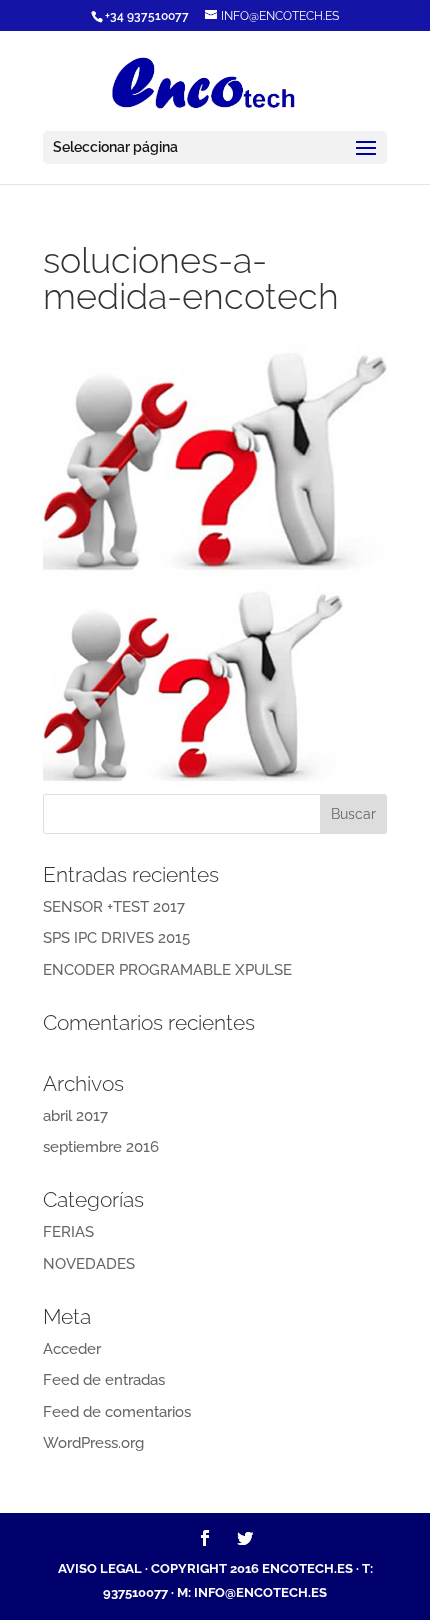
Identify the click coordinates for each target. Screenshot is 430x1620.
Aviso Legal (100, 1568)
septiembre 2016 (101, 1147)
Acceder (72, 1349)
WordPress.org (93, 1443)
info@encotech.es (260, 1592)
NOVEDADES (89, 1264)
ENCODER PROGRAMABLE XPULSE (167, 970)
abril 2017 (75, 1116)
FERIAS (68, 1232)
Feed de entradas (104, 1380)
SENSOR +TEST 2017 (114, 907)
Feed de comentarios (117, 1412)
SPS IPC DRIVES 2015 (116, 938)
